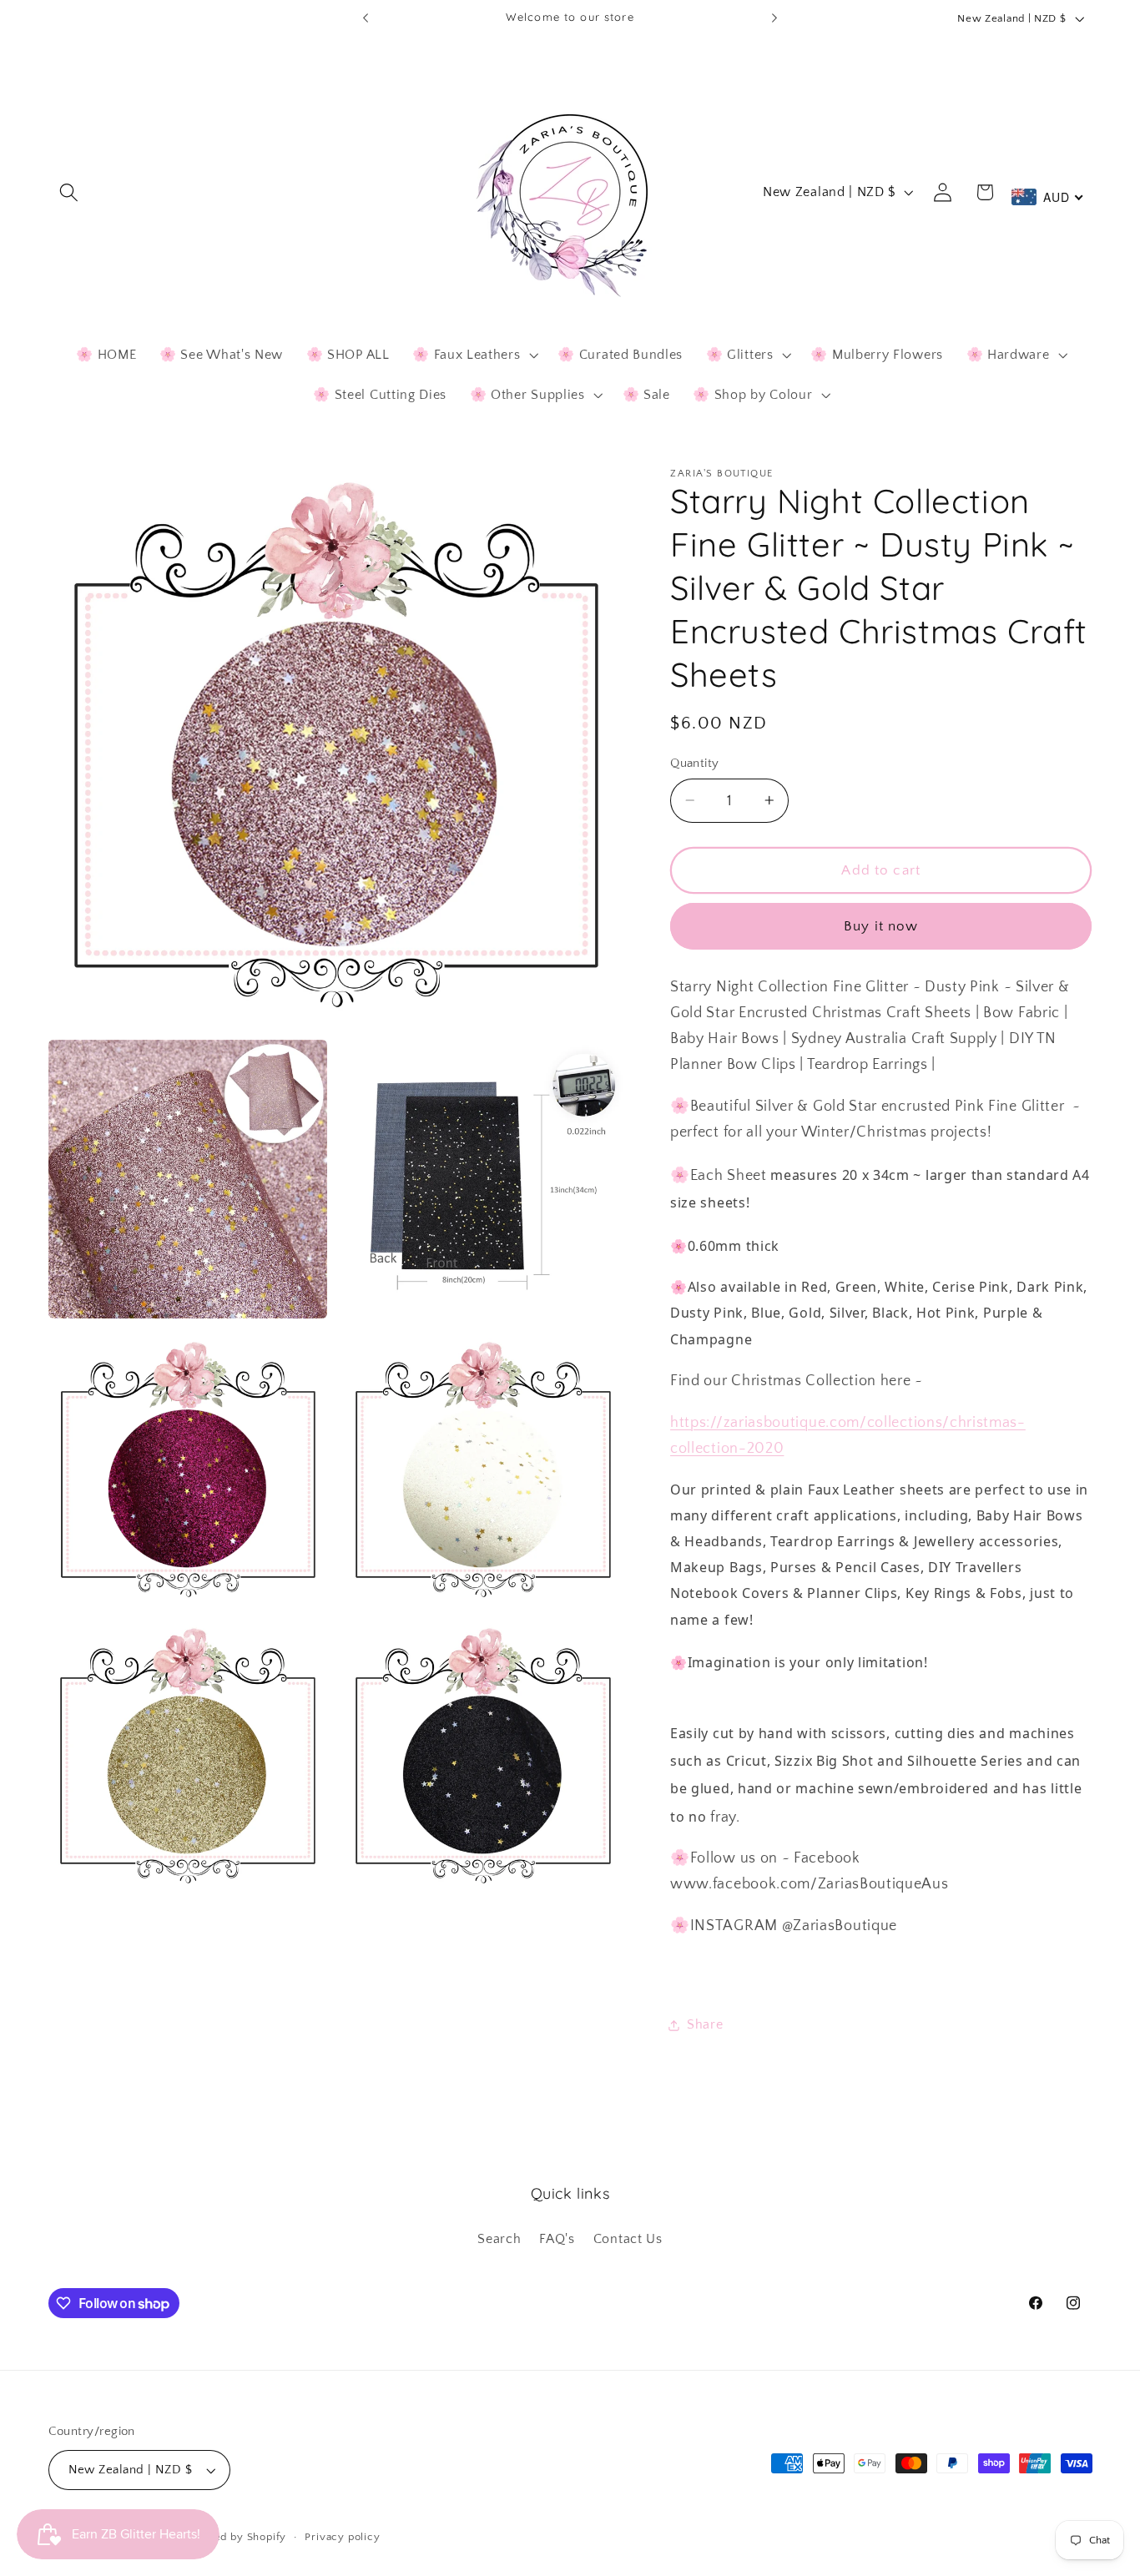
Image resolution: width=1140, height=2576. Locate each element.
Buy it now (881, 926)
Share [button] (705, 2024)
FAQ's (557, 2239)
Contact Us (628, 2239)
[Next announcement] (774, 18)
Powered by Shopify (234, 2537)
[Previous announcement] (366, 18)
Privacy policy (342, 2537)
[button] (70, 192)
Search (499, 2239)
